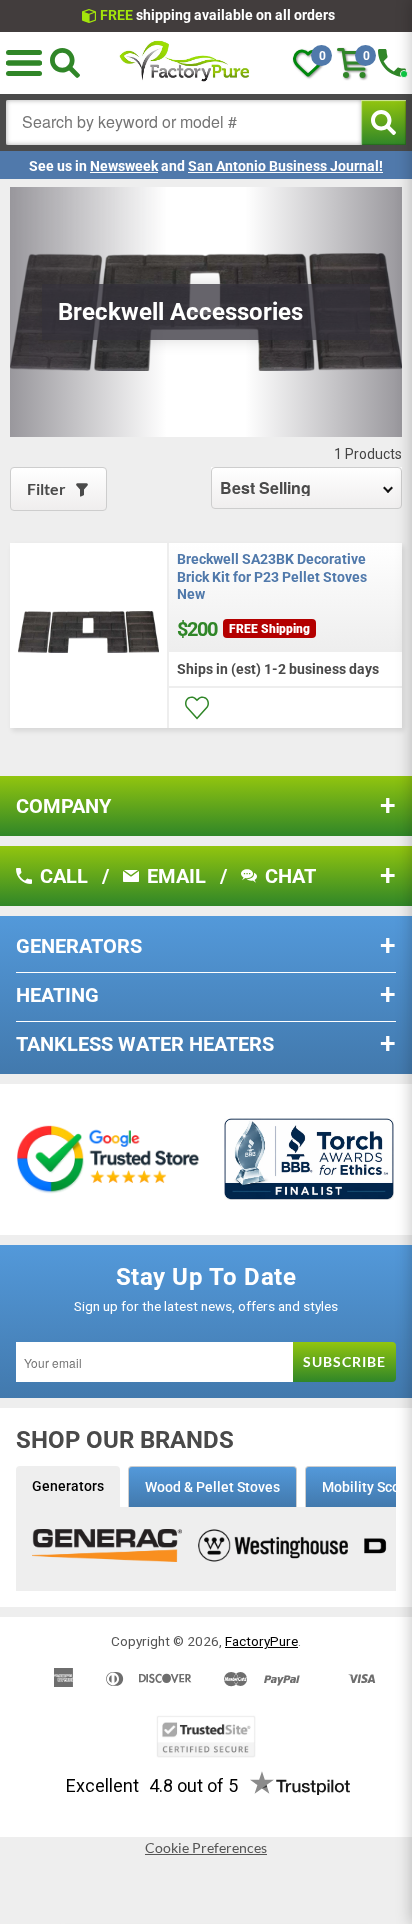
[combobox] (184, 122)
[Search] (65, 63)
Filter (46, 488)
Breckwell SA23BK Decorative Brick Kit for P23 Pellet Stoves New (272, 576)
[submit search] (383, 122)
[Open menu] (24, 63)
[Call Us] (392, 63)
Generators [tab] (68, 1486)
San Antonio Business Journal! (285, 166)
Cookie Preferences (206, 1848)
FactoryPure (261, 1641)
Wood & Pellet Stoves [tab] (212, 1487)
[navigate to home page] (185, 63)
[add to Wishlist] (197, 708)
